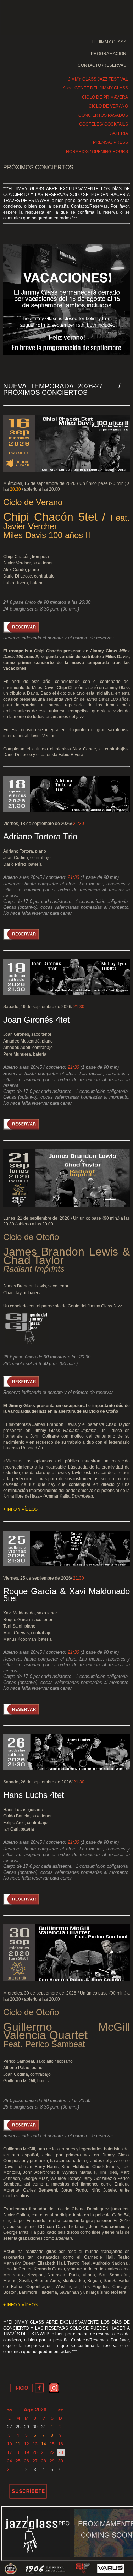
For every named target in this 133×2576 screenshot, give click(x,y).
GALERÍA (119, 133)
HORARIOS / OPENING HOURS (97, 152)
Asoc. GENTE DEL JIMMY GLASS (95, 88)
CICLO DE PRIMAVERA (105, 97)
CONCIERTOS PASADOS (103, 115)
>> (61, 2410)
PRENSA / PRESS (110, 142)
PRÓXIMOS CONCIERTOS (38, 167)
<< (10, 2410)
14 (44, 2444)
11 (18, 2444)
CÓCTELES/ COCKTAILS (104, 124)
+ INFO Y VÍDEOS (20, 1509)
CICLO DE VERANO (108, 106)
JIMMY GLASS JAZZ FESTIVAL (98, 79)
